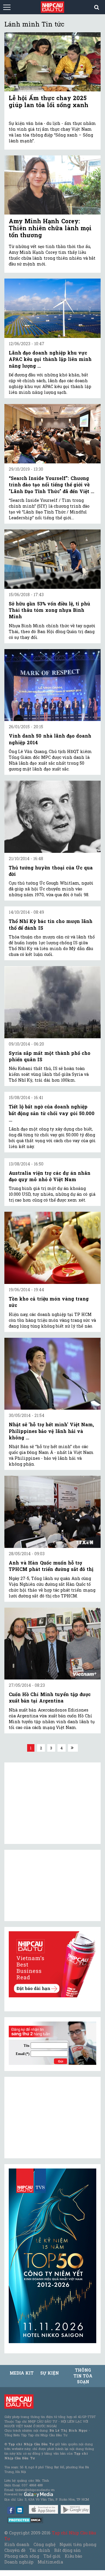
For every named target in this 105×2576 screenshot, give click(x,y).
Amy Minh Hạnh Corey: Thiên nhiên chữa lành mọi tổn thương (50, 228)
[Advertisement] (52, 2118)
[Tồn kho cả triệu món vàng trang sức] (52, 1248)
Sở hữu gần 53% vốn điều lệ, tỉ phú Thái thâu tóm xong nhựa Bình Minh (49, 610)
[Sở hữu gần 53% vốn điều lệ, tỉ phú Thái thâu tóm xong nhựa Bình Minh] (52, 559)
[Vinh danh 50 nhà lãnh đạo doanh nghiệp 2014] (52, 685)
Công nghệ (44, 2544)
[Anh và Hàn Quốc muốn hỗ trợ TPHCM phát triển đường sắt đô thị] (52, 1512)
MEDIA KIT (22, 2373)
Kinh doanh (17, 2544)
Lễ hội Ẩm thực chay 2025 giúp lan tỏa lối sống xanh (49, 101)
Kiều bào (73, 2556)
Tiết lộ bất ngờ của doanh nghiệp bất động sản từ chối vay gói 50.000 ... (52, 1113)
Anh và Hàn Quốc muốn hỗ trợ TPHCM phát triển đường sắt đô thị (51, 1566)
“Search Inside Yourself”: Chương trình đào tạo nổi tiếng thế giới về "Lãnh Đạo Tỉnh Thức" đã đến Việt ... (51, 485)
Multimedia (50, 2562)
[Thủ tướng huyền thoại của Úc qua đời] (52, 817)
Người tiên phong (78, 2544)
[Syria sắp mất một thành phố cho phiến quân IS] (52, 1002)
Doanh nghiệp (19, 2562)
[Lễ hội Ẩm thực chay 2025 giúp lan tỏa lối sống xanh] (52, 62)
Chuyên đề (15, 2550)
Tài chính (40, 2550)
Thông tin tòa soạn (83, 2376)
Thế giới (52, 2556)
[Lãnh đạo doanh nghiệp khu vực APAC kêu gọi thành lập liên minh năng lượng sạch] (52, 308)
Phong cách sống (22, 2556)
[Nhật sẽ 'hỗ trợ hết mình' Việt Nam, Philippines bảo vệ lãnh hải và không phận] (52, 1374)
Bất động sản (68, 2550)
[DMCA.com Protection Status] (25, 2520)
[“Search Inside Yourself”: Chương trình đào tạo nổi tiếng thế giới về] (52, 434)
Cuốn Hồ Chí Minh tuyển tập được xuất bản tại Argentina (50, 1697)
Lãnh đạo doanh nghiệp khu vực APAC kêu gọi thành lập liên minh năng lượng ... (50, 359)
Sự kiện (50, 2373)
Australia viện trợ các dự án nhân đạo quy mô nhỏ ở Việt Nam (50, 1176)
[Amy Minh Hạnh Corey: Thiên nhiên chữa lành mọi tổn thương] (52, 185)
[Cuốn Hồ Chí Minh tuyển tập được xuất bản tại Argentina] (52, 1644)
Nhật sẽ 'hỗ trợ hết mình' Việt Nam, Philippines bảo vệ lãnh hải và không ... (51, 1431)
